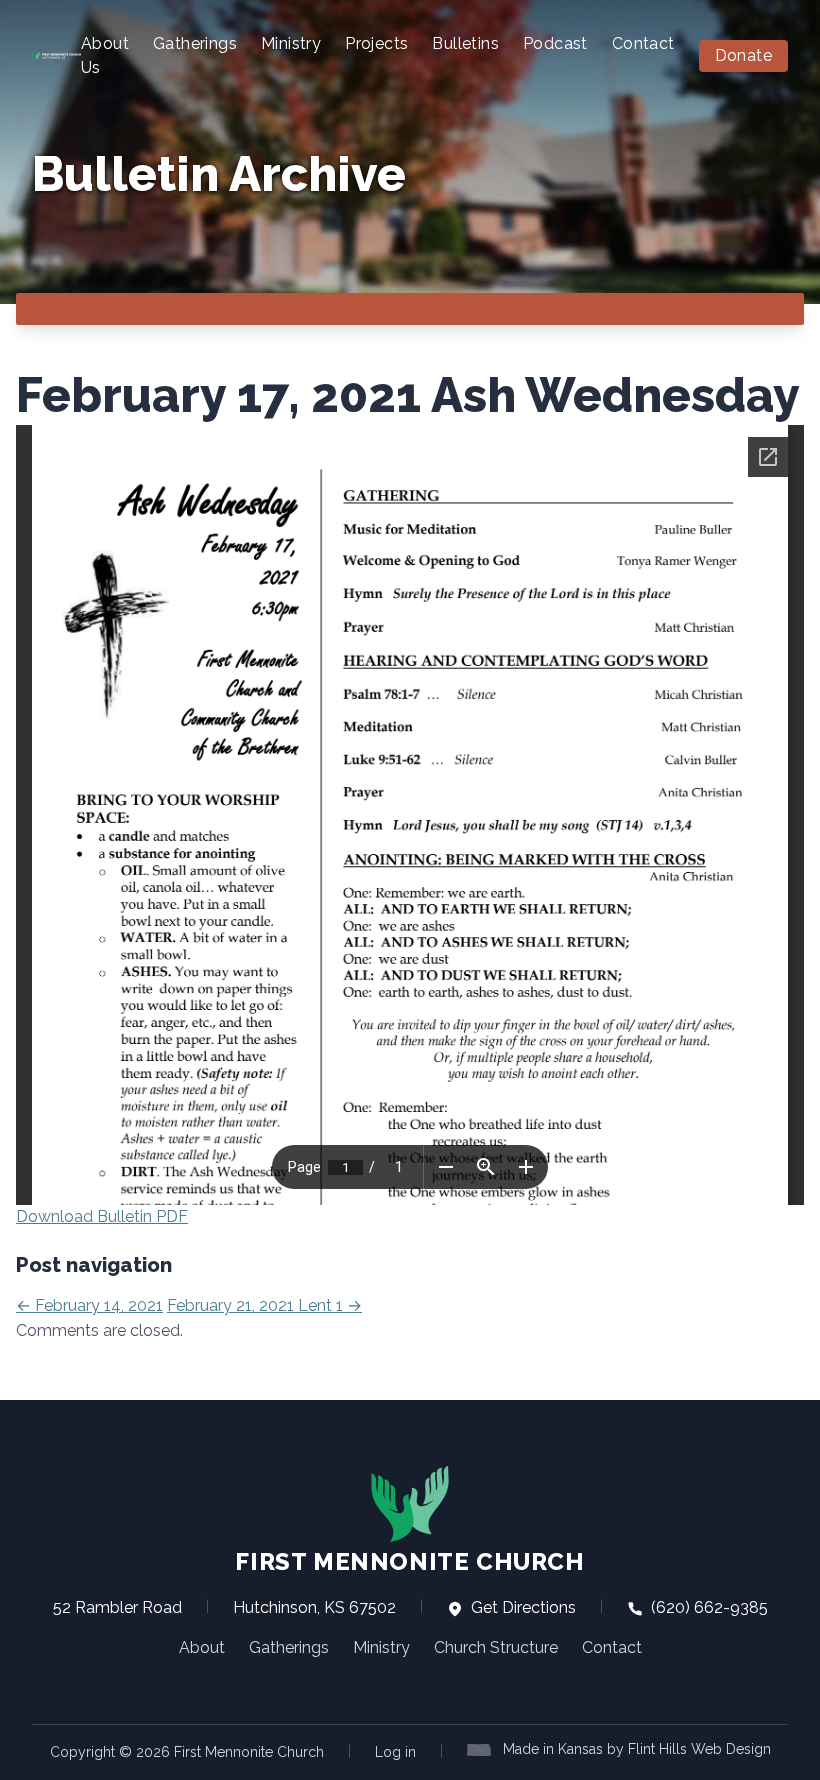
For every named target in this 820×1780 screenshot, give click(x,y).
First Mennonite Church (409, 1561)
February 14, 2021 (89, 1305)
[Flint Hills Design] (483, 1748)
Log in (395, 1752)
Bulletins (465, 43)
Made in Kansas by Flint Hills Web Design (637, 1749)
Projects (376, 43)
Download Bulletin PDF (102, 1216)
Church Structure (496, 1647)
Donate (743, 55)
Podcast (555, 43)
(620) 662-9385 (707, 1607)
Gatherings (195, 43)
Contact (643, 43)
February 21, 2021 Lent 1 (264, 1305)
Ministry (291, 43)
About (202, 1647)
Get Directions (521, 1607)
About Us (105, 55)
